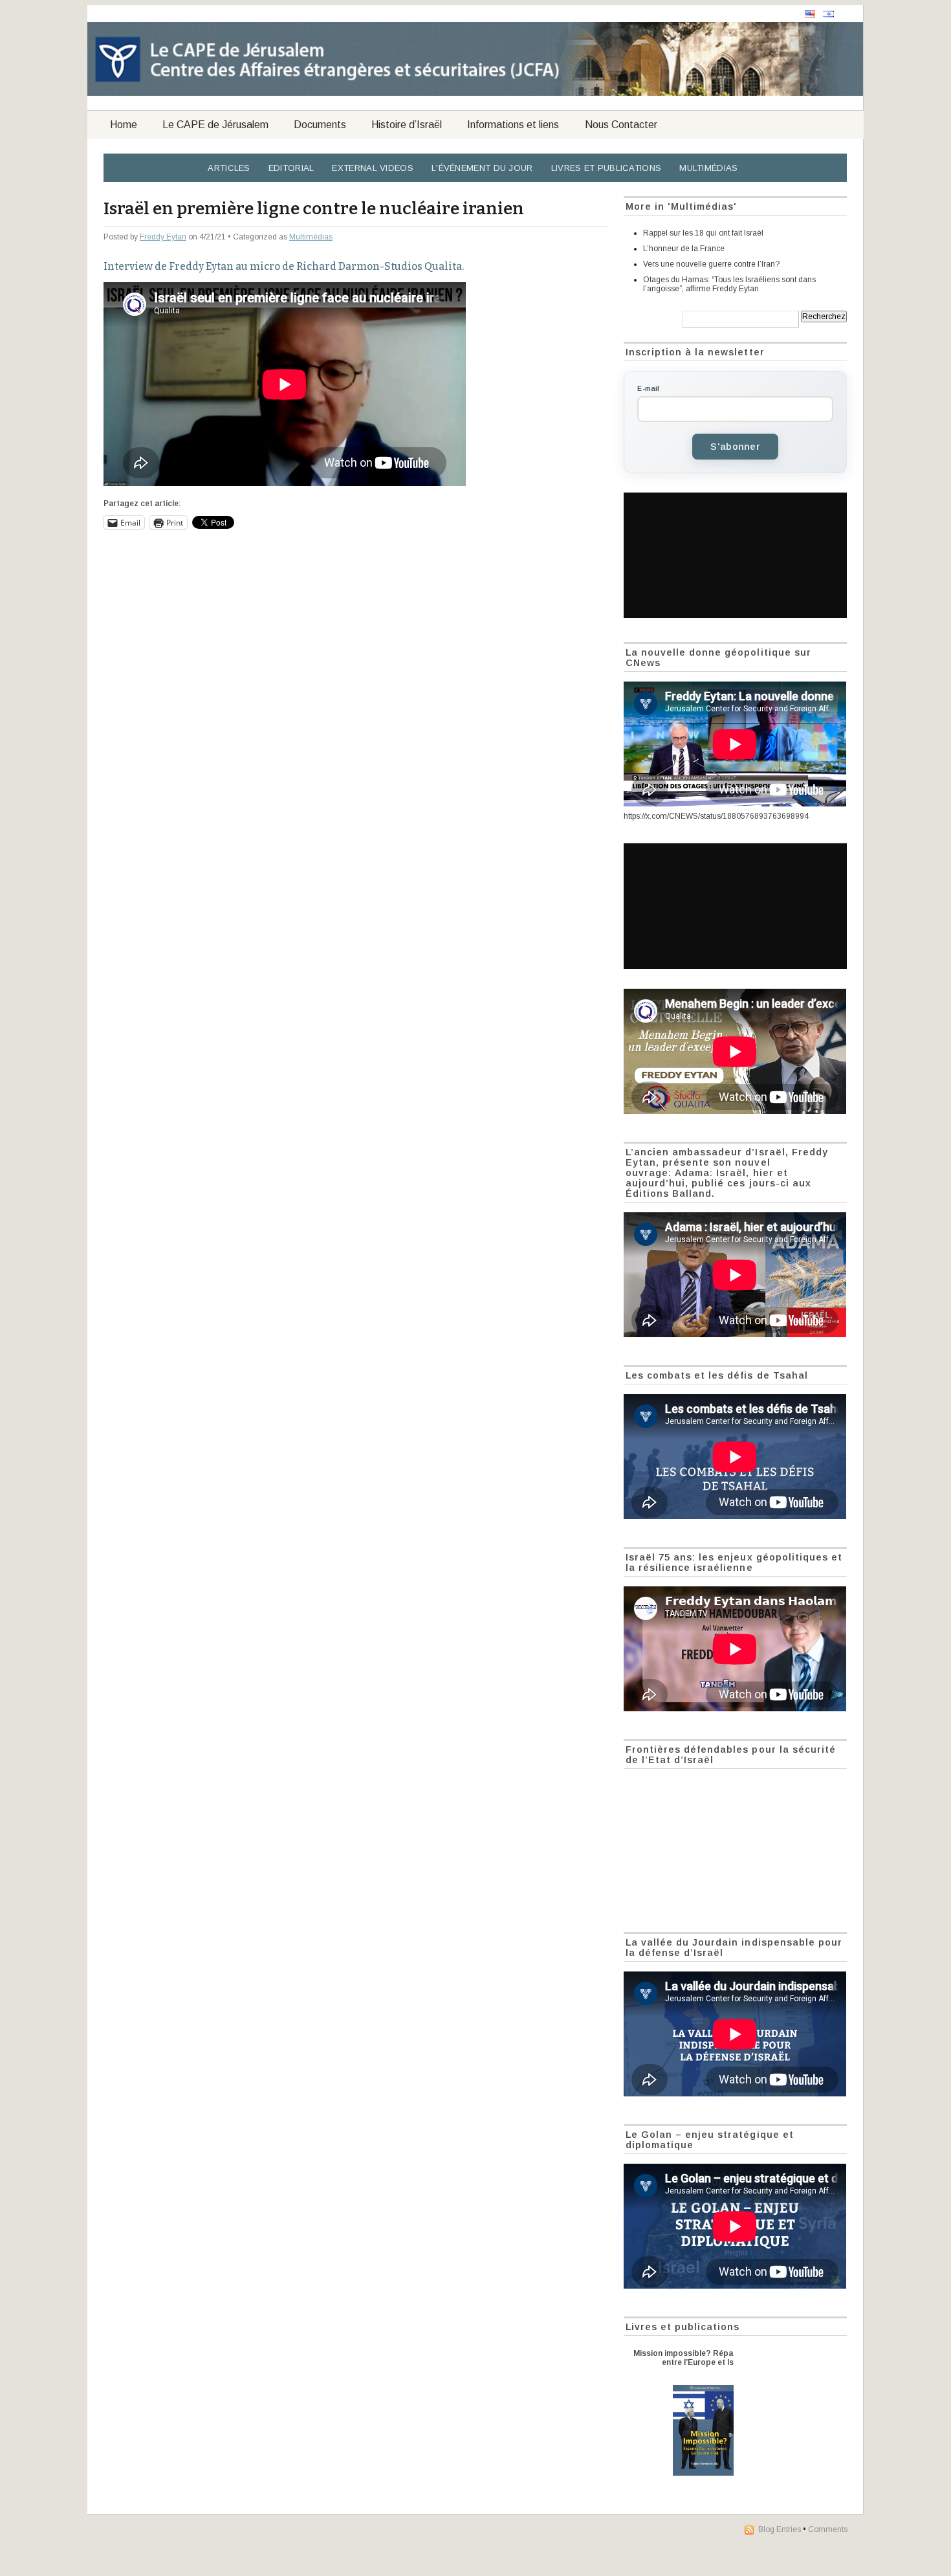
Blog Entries (780, 2529)
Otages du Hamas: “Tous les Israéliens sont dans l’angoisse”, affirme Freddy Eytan (729, 284)
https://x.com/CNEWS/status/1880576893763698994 (716, 816)
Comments (828, 2529)
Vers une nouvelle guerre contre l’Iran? (711, 264)
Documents (320, 125)
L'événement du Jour (482, 168)
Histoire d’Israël (407, 125)
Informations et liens (513, 125)
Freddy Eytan (163, 237)
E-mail (648, 388)
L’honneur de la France (684, 249)
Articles (229, 168)
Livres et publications (607, 168)
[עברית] (829, 14)
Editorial (291, 168)
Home (124, 125)
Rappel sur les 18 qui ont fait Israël (703, 233)
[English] (810, 14)
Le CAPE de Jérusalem (215, 125)
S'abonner (735, 447)
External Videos (373, 168)
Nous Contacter (621, 125)
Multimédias (708, 168)
